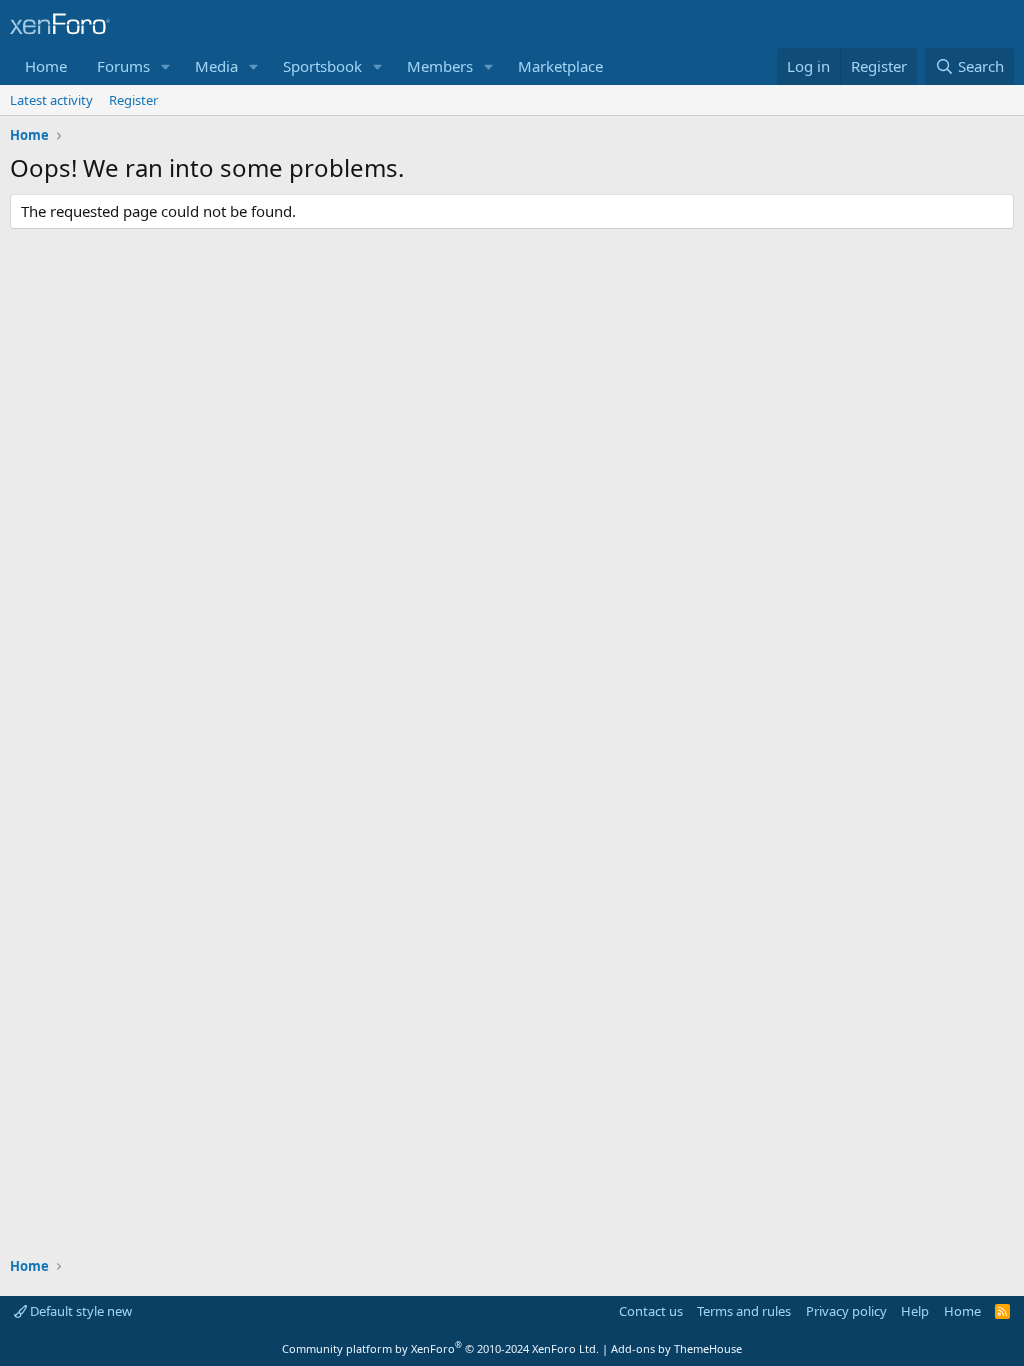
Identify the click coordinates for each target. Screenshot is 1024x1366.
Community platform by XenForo (440, 1348)
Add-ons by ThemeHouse (676, 1348)
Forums (123, 66)
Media (216, 66)
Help (915, 1311)
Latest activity (51, 100)
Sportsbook (322, 66)
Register (133, 100)
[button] (166, 66)
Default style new (79, 1311)
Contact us (651, 1311)
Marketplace (560, 66)
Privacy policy (846, 1311)
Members (440, 66)
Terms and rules (744, 1311)
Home (46, 66)
